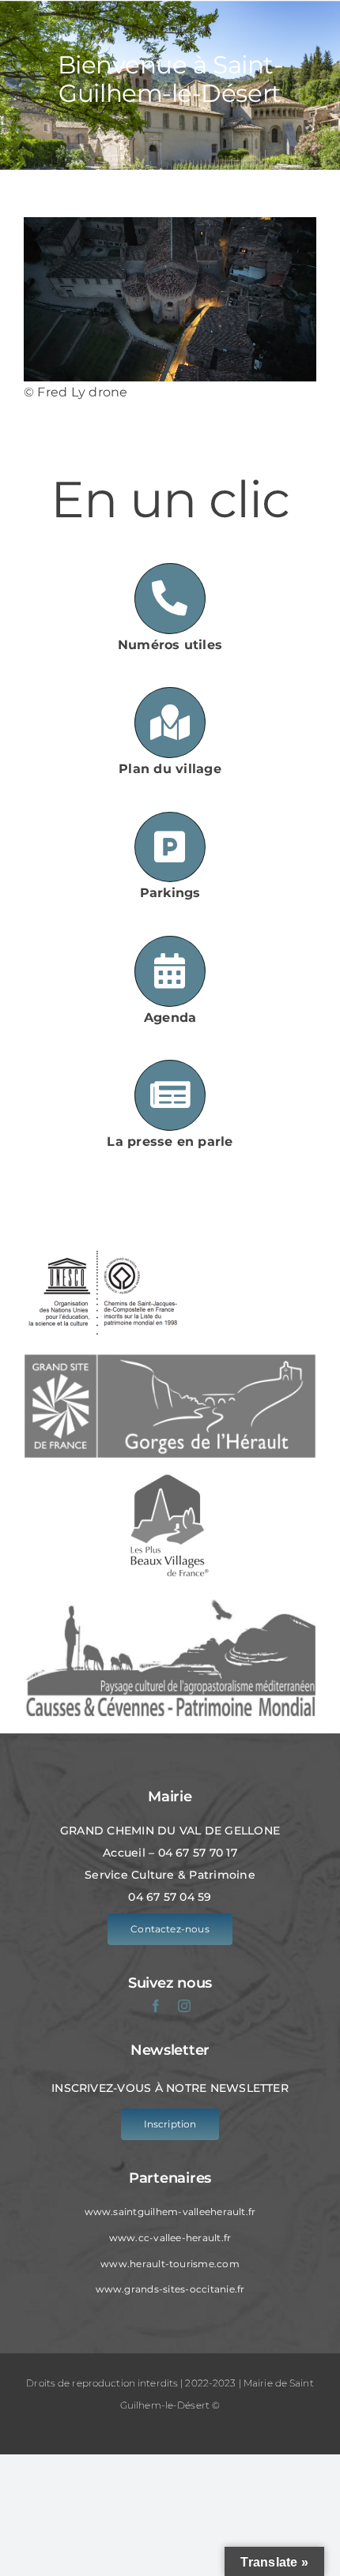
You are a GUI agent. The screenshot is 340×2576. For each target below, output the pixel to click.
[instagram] (184, 2006)
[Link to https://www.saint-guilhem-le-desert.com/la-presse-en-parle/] (170, 1095)
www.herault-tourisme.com (170, 2264)
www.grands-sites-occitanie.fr (170, 2289)
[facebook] (156, 2006)
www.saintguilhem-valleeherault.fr (170, 2212)
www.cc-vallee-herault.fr (170, 2238)
